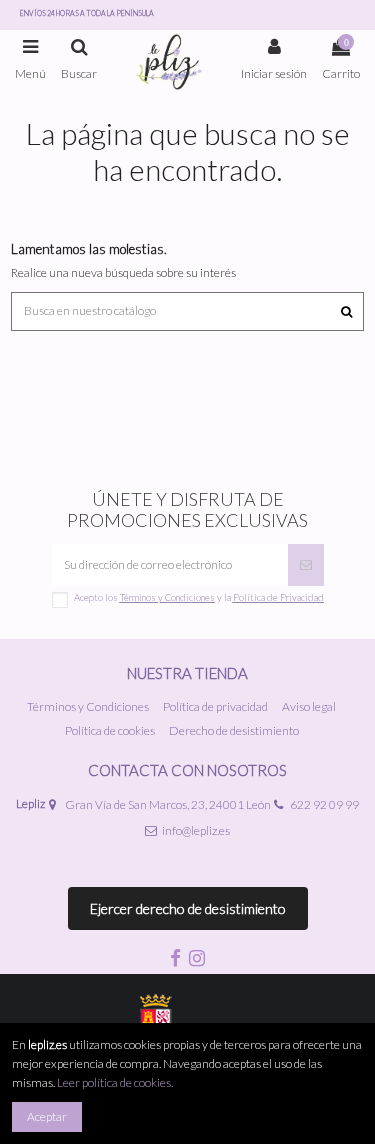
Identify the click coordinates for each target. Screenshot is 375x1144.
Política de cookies (110, 730)
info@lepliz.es (196, 830)
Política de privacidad (215, 706)
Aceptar (47, 1116)
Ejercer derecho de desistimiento (188, 908)
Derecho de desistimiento (234, 730)
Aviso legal (309, 706)
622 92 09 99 (324, 804)
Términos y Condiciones (88, 706)
